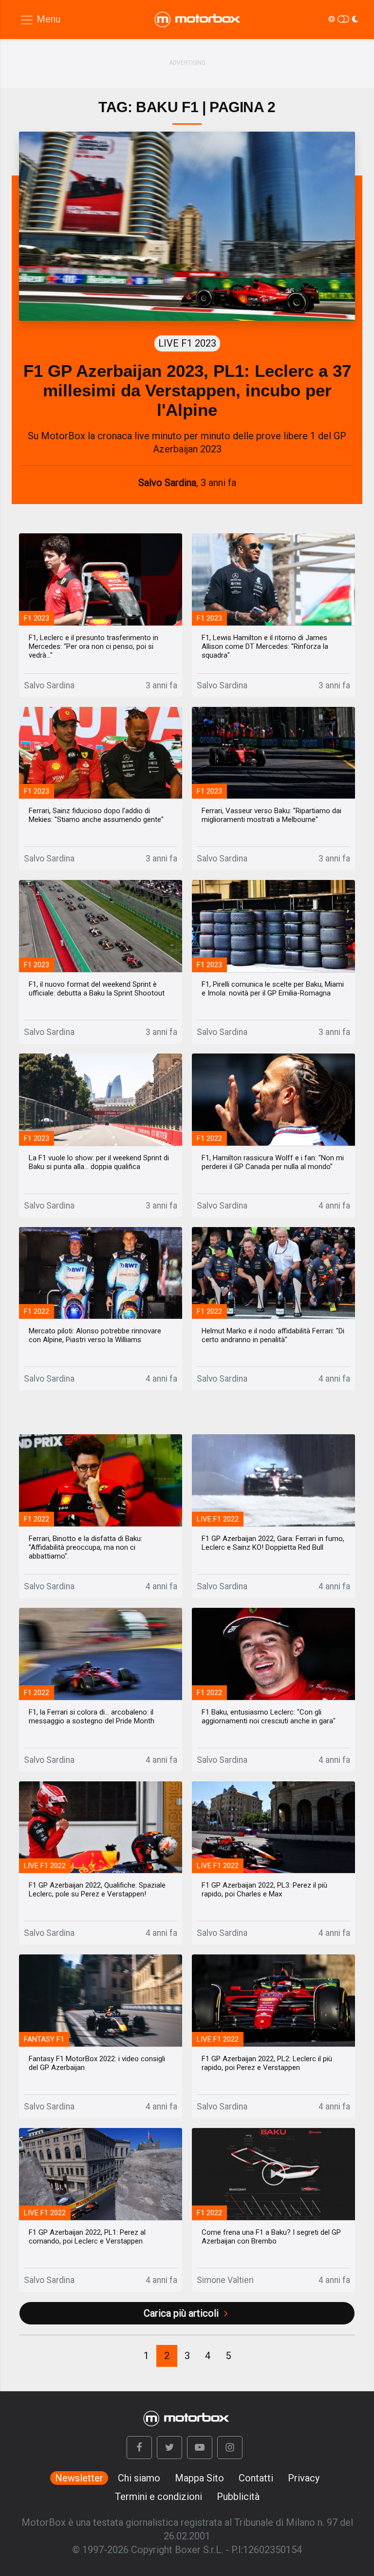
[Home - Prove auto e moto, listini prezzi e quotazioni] (198, 20)
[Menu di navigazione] (40, 20)
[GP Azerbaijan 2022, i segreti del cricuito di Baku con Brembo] (273, 2174)
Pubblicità (238, 2497)
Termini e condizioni (159, 2497)
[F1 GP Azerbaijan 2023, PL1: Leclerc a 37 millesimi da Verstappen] (187, 226)
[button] (139, 2448)
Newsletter (79, 2478)
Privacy (304, 2478)
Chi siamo (139, 2478)
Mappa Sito (199, 2478)
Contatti (256, 2478)
